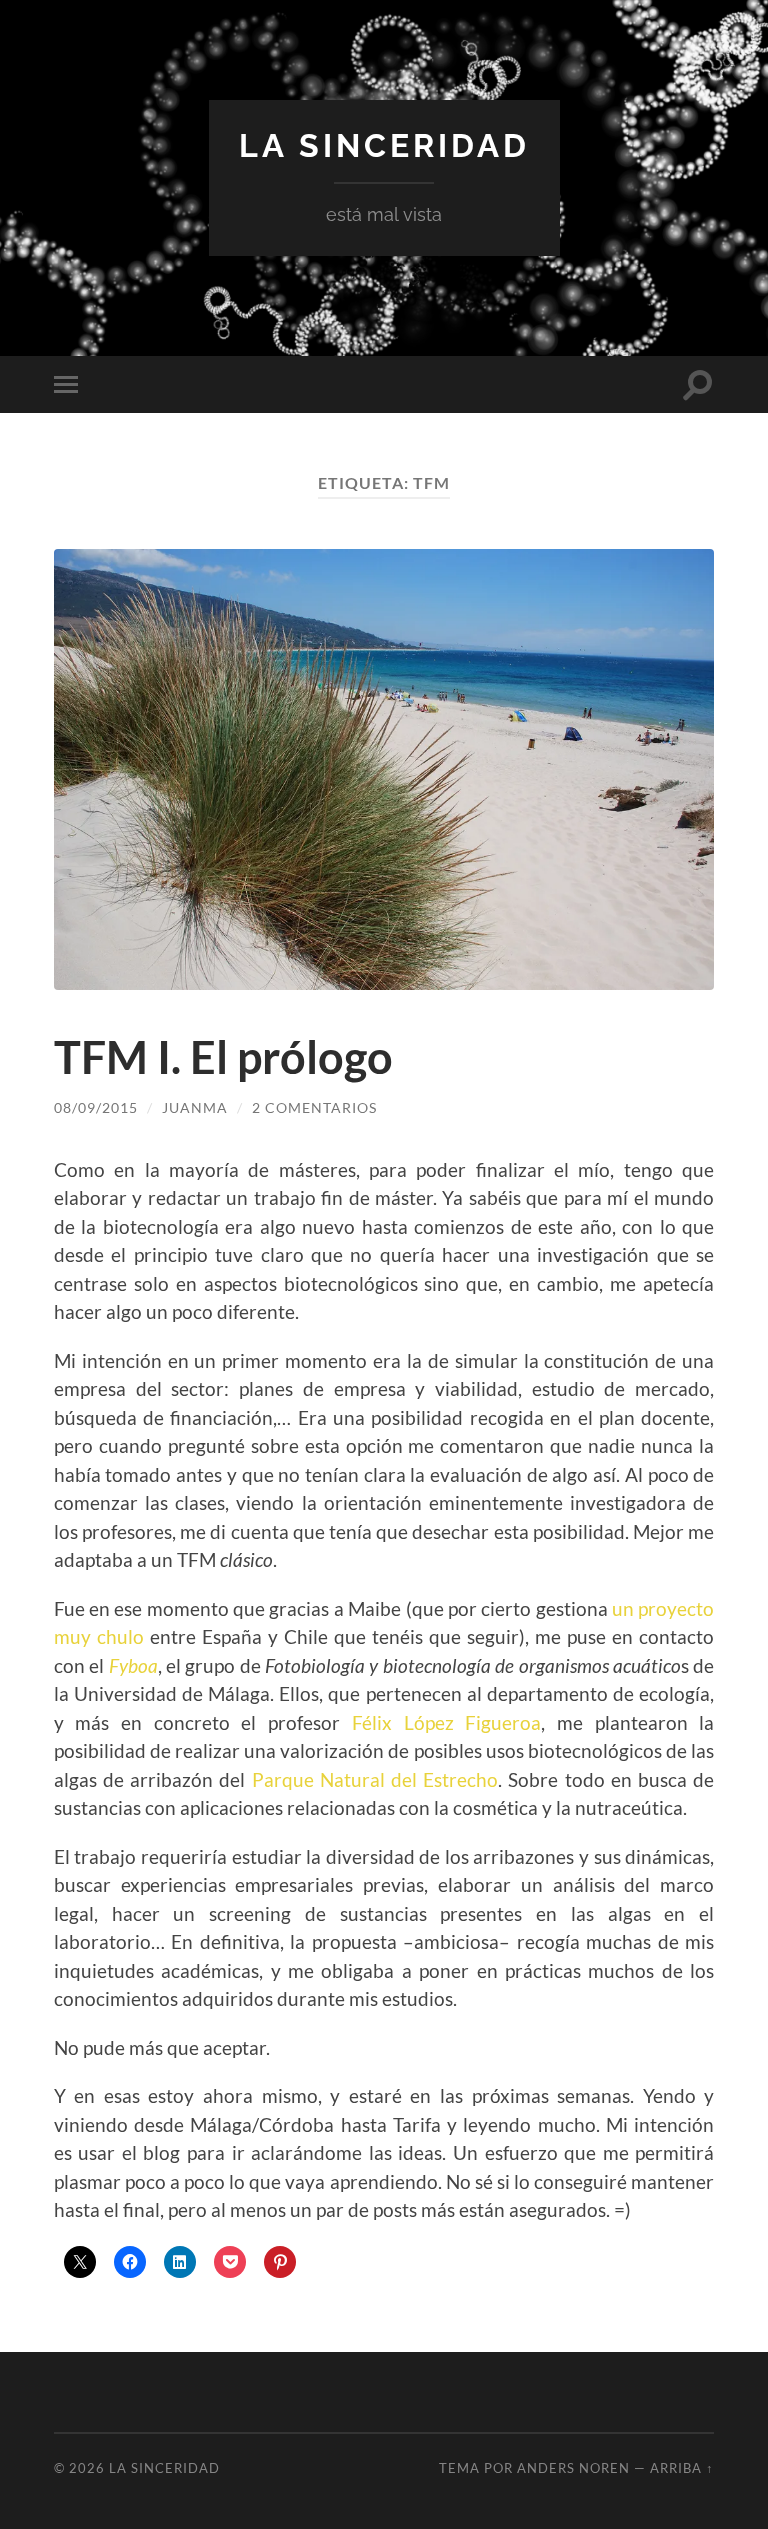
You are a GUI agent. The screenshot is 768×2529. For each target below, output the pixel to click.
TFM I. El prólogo (223, 1057)
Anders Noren (573, 2468)
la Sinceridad (384, 145)
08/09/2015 (96, 1107)
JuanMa (195, 1107)
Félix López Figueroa (446, 1722)
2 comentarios (314, 1107)
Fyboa (133, 1665)
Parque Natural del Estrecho (375, 1779)
